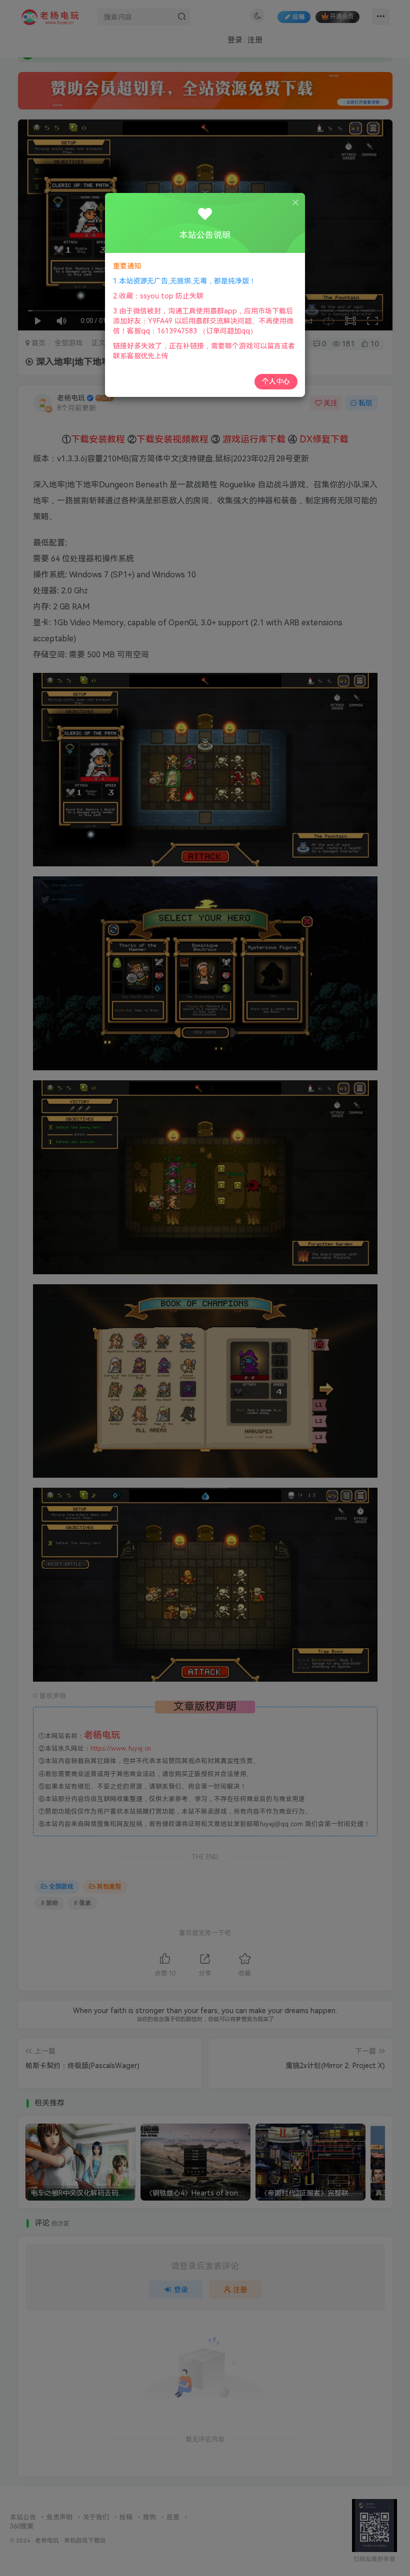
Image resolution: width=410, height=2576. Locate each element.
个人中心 (276, 381)
